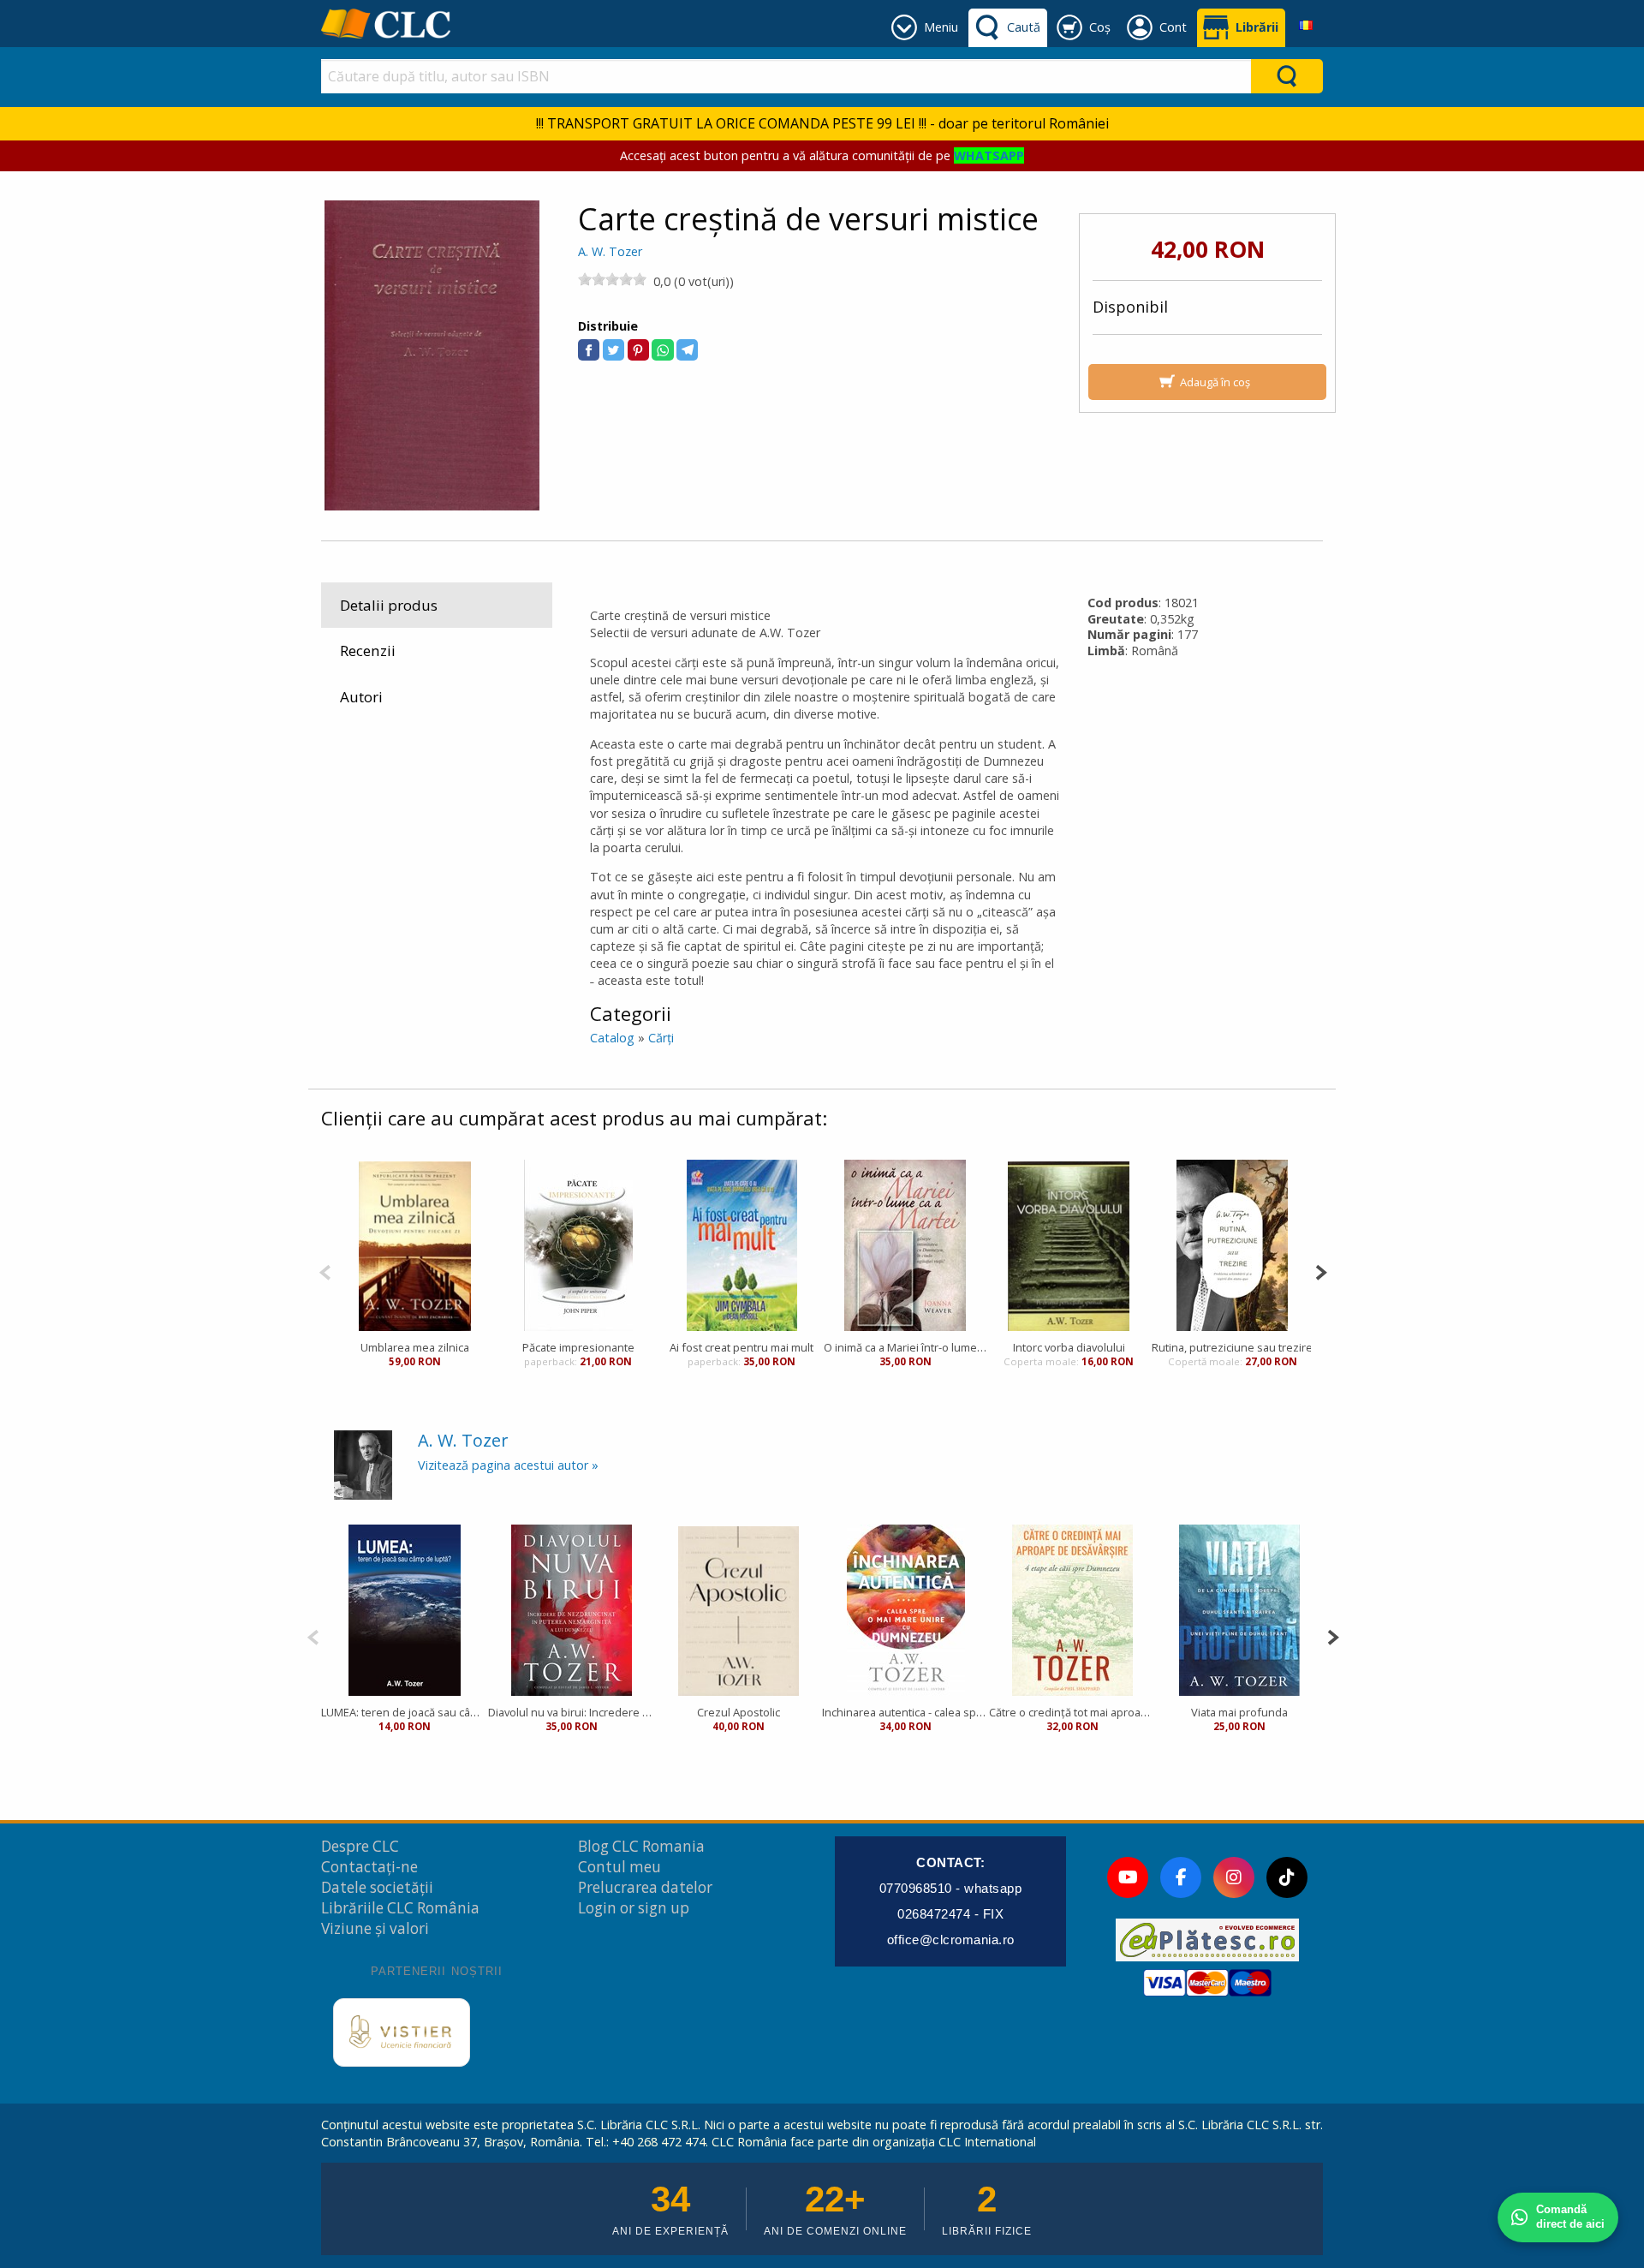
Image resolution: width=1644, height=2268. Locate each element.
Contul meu (619, 1867)
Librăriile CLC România (400, 1908)
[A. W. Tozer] (363, 1464)
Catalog (612, 1038)
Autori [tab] (361, 697)
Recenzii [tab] (368, 651)
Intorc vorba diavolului (1069, 1347)
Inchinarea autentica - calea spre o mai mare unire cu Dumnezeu (905, 1712)
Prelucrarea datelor (645, 1887)
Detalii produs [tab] (389, 605)
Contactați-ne (369, 1867)
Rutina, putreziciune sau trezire (1232, 1347)
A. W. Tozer (610, 251)
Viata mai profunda (1239, 1712)
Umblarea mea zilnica (415, 1347)
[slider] (612, 279)
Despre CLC (360, 1846)
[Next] (1321, 1271)
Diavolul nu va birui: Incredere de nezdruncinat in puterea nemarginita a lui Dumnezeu (572, 1712)
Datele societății (377, 1887)
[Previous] (325, 1271)
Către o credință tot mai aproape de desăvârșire (1072, 1712)
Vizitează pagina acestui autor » (508, 1465)
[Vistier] (402, 2032)
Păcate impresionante (578, 1347)
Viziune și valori (375, 1928)
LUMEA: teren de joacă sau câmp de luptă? (405, 1712)
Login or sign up (634, 1908)
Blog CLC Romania (641, 1846)
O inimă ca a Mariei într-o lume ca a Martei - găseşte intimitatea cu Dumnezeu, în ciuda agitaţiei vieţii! (905, 1347)
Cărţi (661, 1038)
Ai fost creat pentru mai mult (742, 1347)
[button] (589, 350)
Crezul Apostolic (739, 1712)
